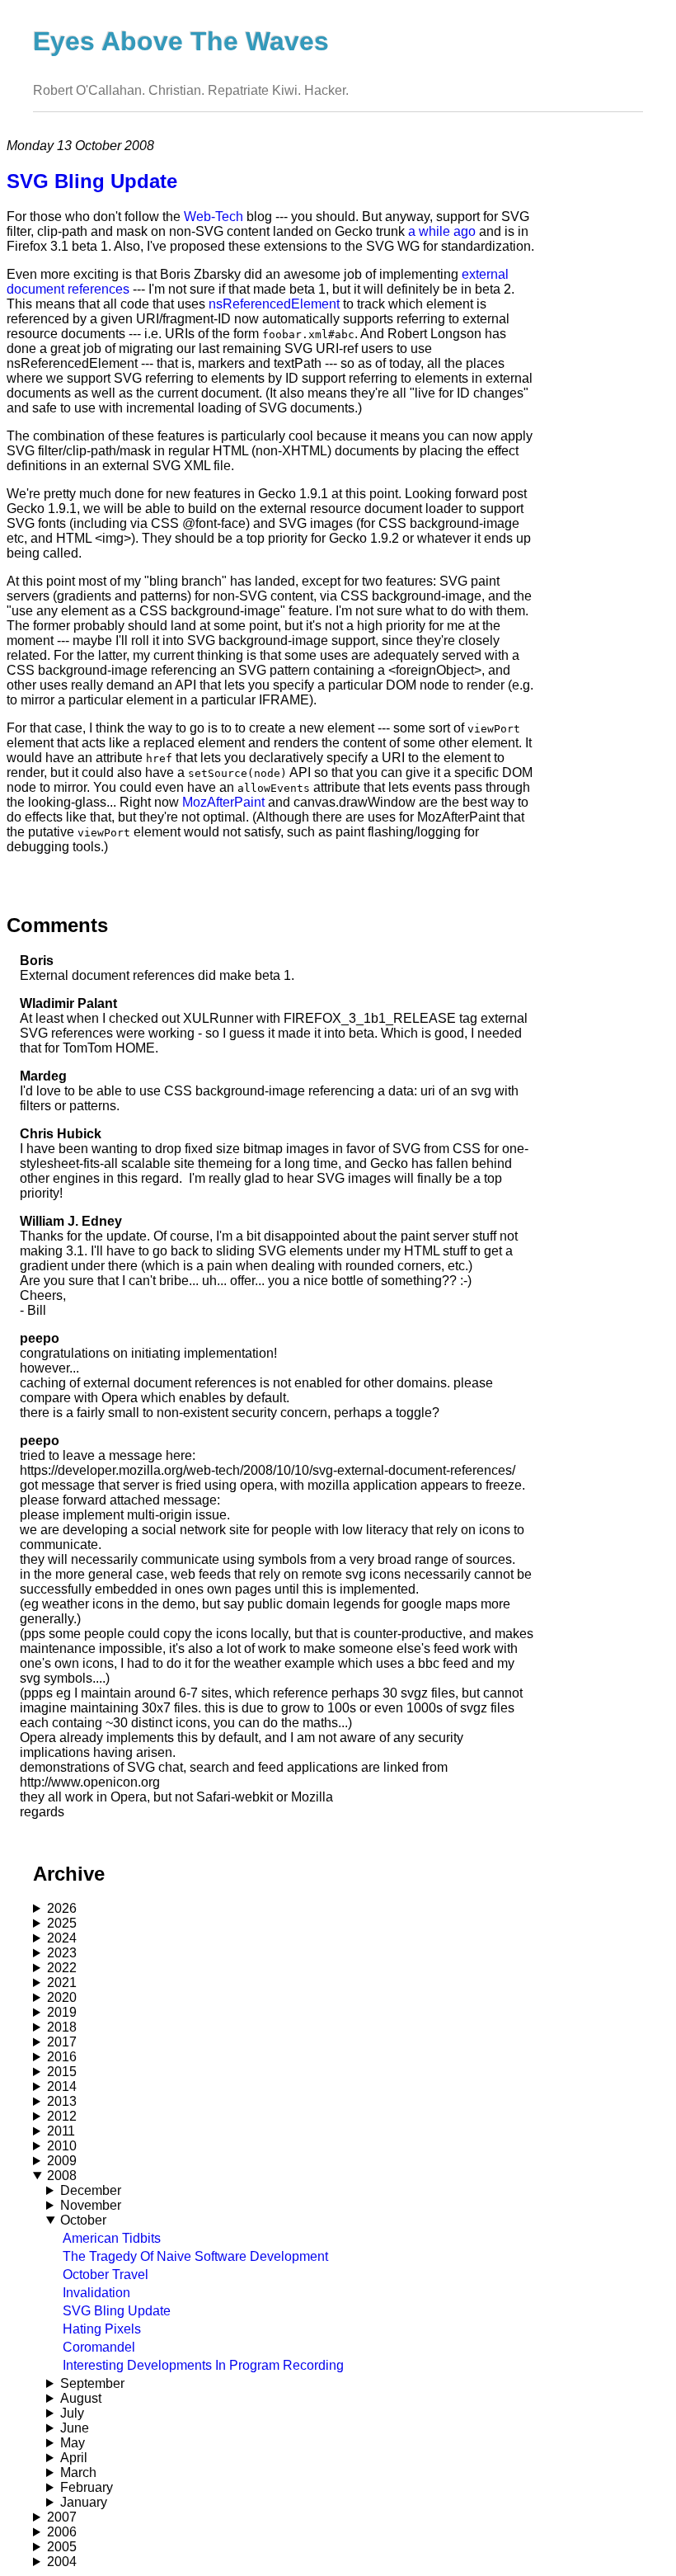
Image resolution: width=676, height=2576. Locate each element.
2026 (62, 1908)
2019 (62, 2012)
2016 (62, 2057)
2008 (62, 2176)
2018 (62, 2027)
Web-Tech (214, 217)
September (92, 2383)
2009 (62, 2161)
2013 (62, 2101)
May (73, 2443)
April (74, 2458)
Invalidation (96, 2293)
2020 (62, 1997)
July (72, 2413)
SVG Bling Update (117, 2311)
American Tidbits (112, 2238)
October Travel (106, 2275)
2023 (62, 1953)
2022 (62, 1968)
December (91, 2190)
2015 (62, 2072)
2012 (62, 2116)
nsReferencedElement (274, 304)
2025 (62, 1923)
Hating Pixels (102, 2329)
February (87, 2487)
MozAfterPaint (223, 802)
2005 (62, 2547)
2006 (62, 2532)
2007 (62, 2517)
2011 (61, 2131)
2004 (62, 2562)
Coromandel (99, 2347)
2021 (62, 1983)
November (91, 2205)
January (84, 2502)
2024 (62, 1938)
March (78, 2472)
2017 (62, 2042)
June (75, 2428)
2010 (62, 2146)
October (83, 2220)
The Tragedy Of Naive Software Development (195, 2256)
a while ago (442, 231)
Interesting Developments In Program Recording (203, 2365)
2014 (62, 2086)
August (81, 2398)
